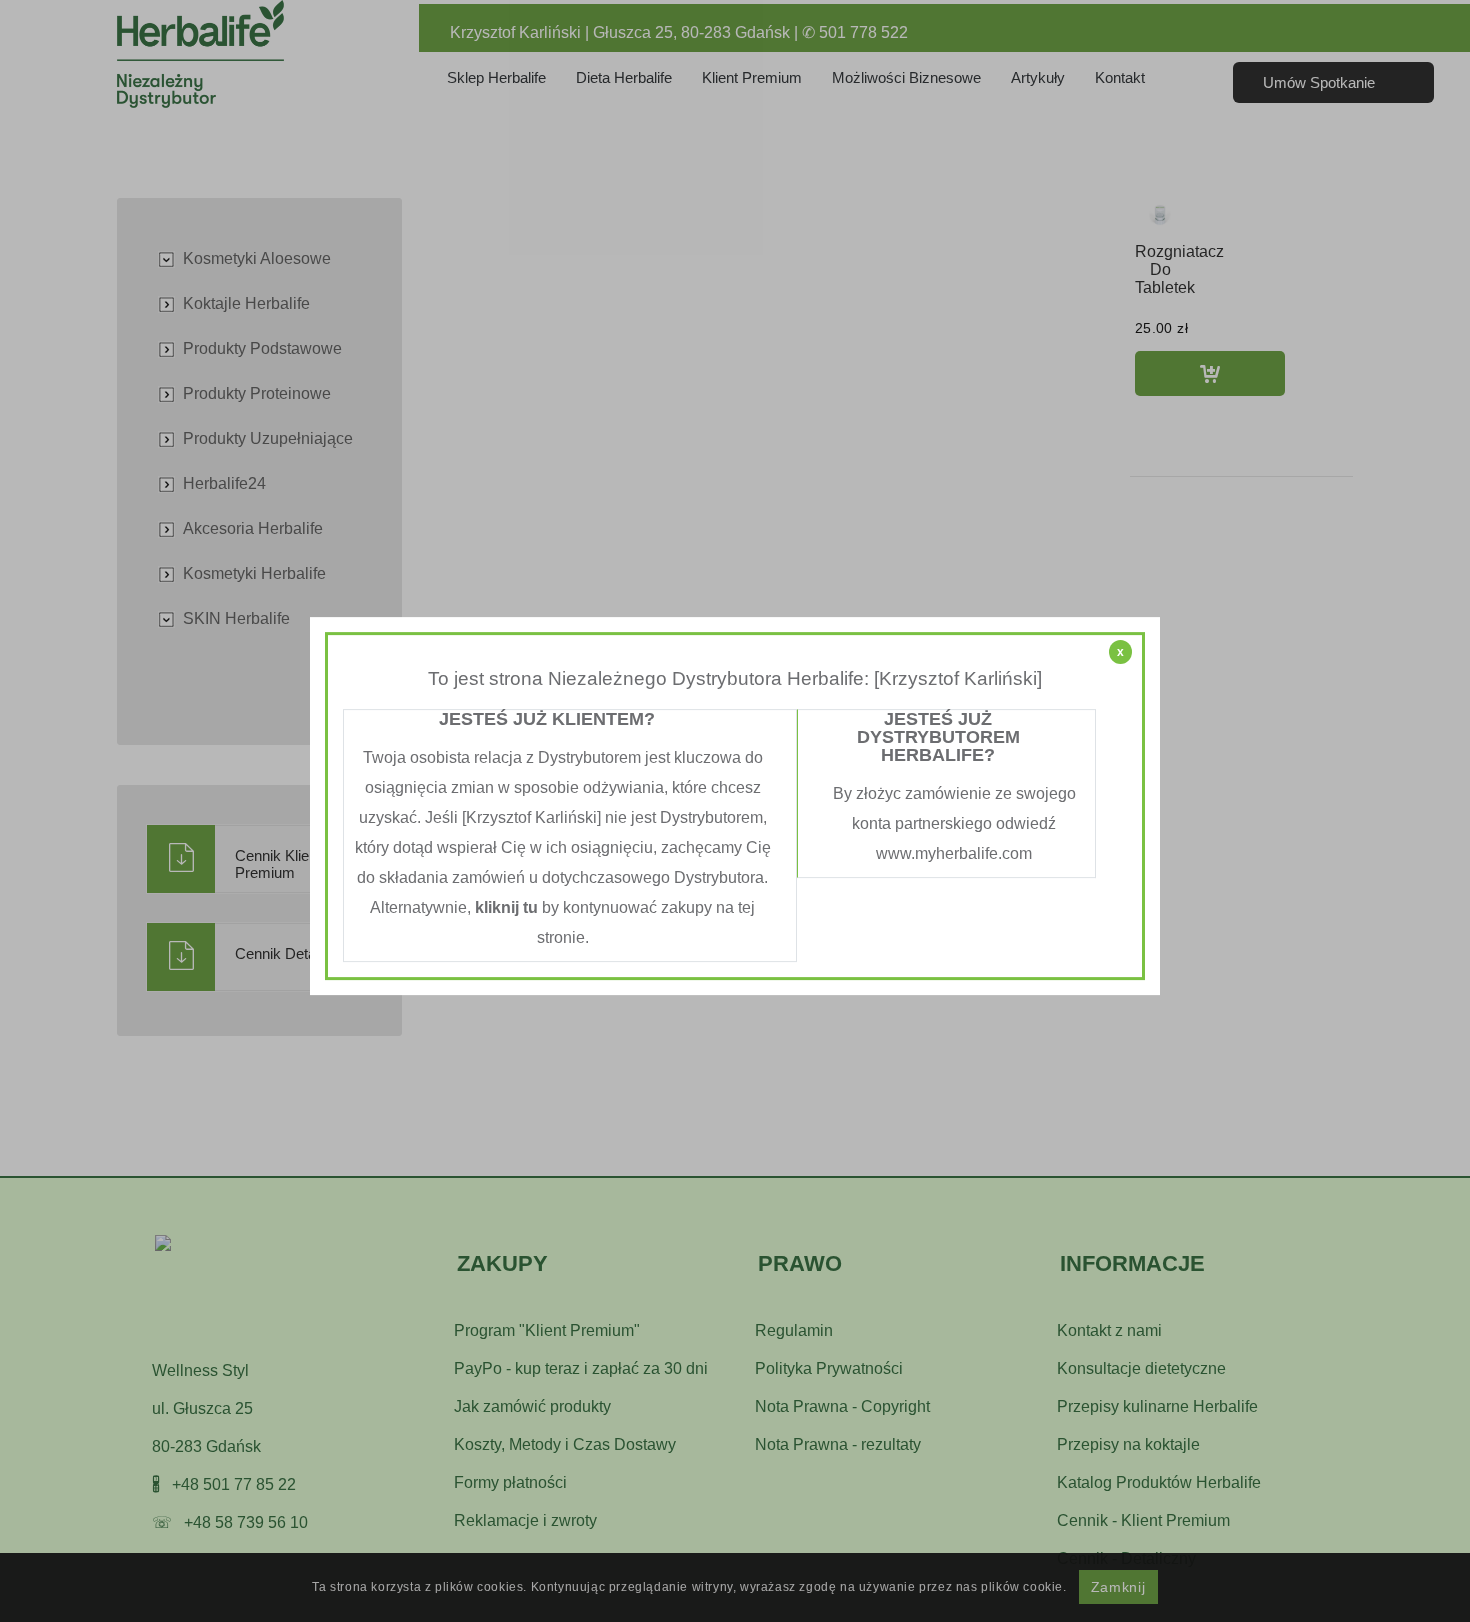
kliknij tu (506, 907)
